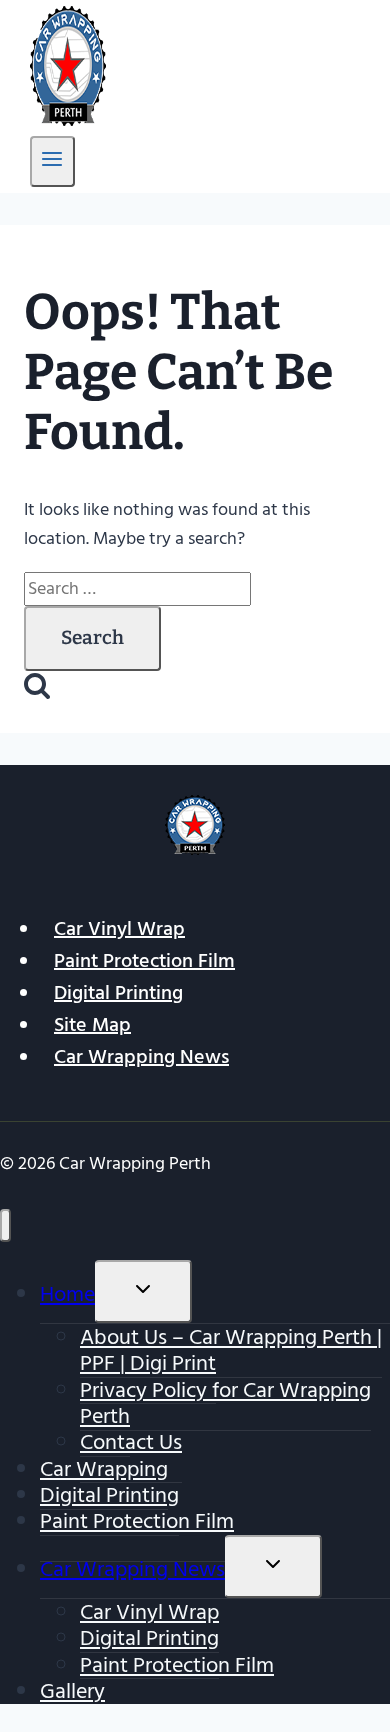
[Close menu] (5, 1225)
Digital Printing (118, 993)
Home (67, 1294)
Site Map (92, 1025)
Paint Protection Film (144, 961)
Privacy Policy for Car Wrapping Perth (225, 1403)
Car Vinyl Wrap (119, 929)
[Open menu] (52, 161)
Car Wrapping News (141, 1057)
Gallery (72, 1691)
